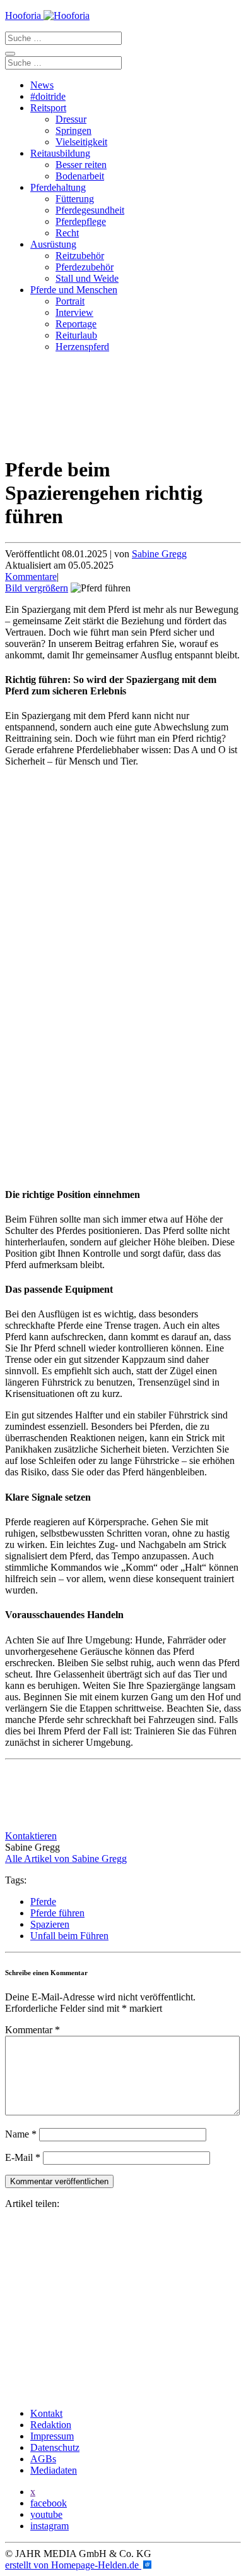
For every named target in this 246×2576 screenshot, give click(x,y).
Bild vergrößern (37, 588)
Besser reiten (81, 165)
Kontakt (46, 2413)
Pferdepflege (81, 221)
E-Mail (23, 2157)
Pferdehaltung (58, 187)
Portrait (70, 301)
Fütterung (75, 199)
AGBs (43, 2459)
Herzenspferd (82, 347)
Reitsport (48, 108)
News (42, 85)
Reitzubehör (80, 256)
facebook (49, 2503)
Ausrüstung (53, 244)
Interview (74, 312)
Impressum (52, 2436)
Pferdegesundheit (90, 210)
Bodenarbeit (80, 176)
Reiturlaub (76, 335)
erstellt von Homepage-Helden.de (73, 2565)
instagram (50, 2526)
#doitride (48, 96)
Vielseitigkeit (81, 142)
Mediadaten (54, 2470)
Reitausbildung (60, 153)
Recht (67, 233)
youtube (46, 2514)
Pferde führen (57, 1913)
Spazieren (50, 1924)
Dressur (71, 119)
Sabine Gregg (159, 554)
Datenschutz (55, 2447)
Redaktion (51, 2425)
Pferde (43, 1902)
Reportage (76, 324)
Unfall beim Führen (69, 1936)
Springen (73, 130)
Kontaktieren (31, 1836)
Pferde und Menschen (74, 290)
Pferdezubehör (85, 267)
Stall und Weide (87, 278)
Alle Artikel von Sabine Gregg (66, 1859)
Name (21, 2134)
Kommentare (31, 577)
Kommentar (32, 2030)
